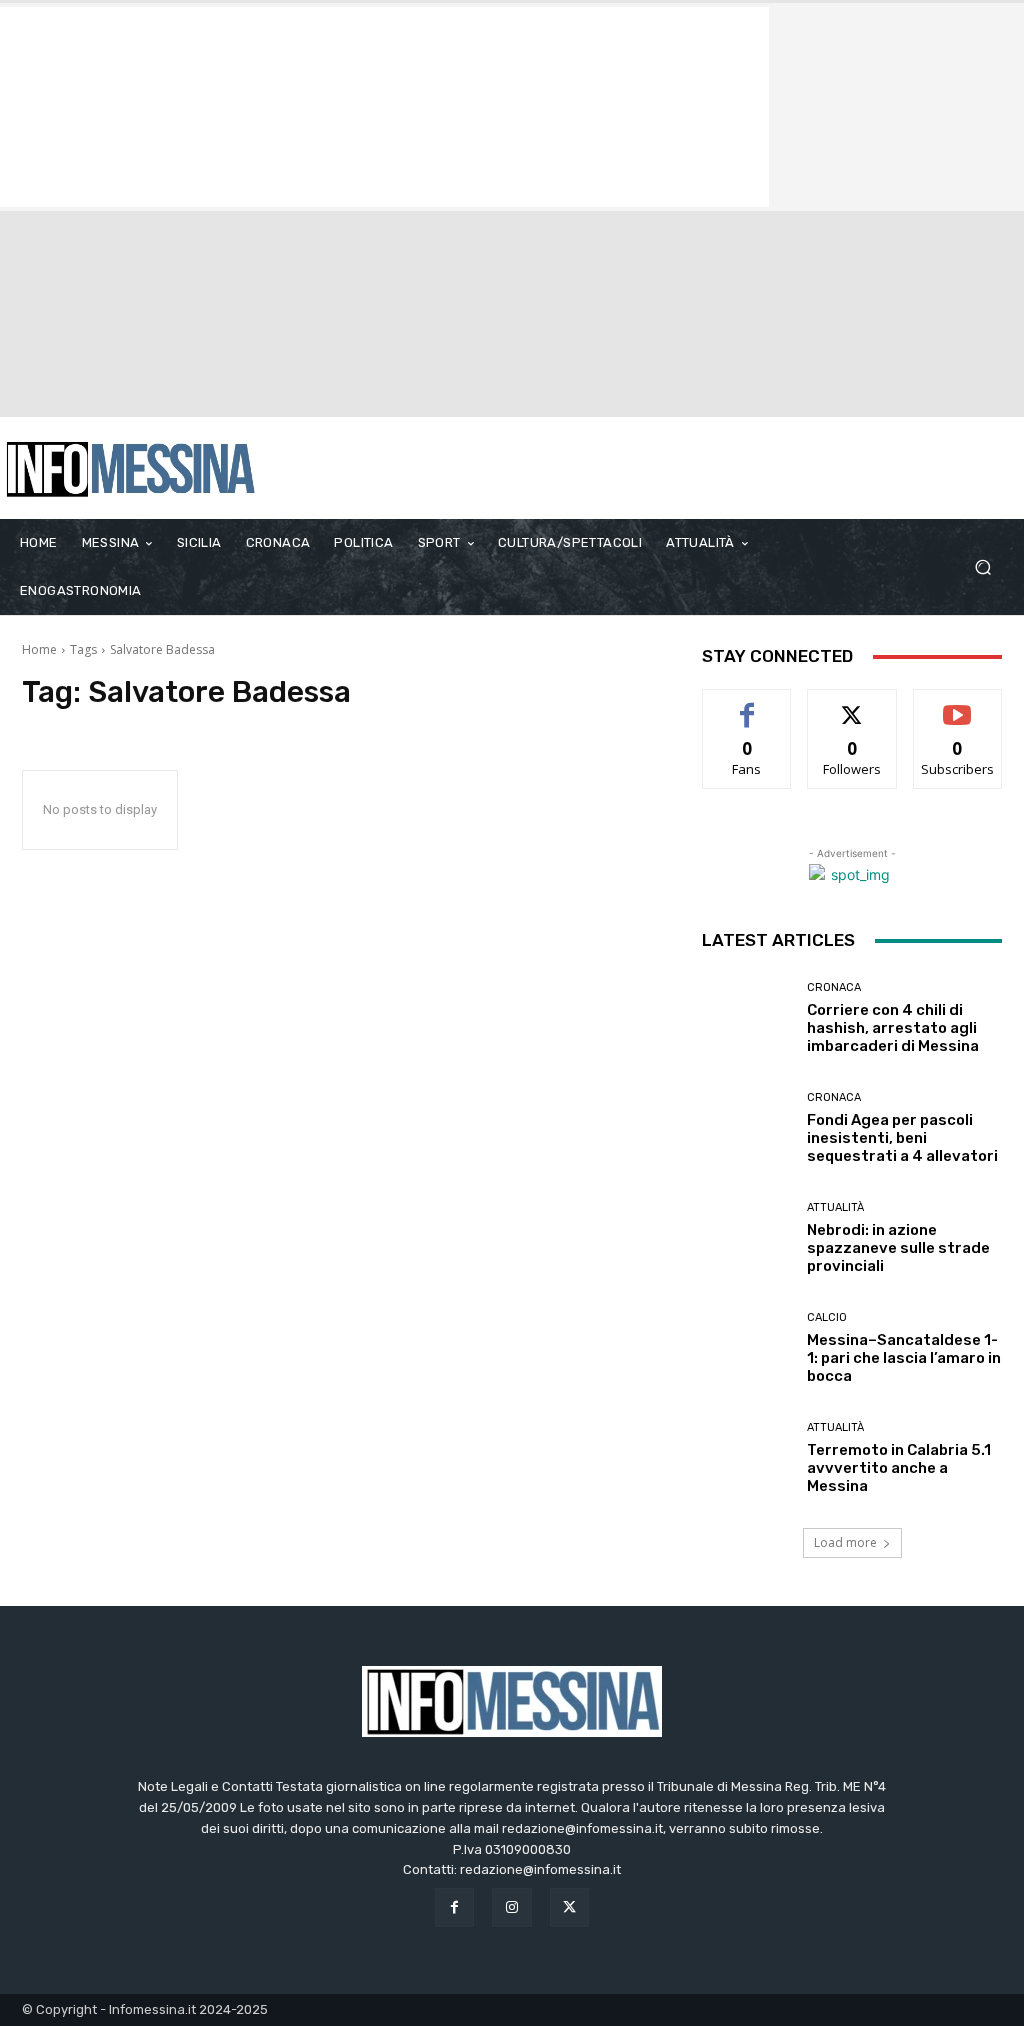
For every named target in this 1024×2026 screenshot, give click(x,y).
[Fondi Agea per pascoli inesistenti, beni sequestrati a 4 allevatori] (747, 1128)
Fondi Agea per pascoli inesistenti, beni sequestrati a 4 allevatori (902, 1138)
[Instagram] (511, 1907)
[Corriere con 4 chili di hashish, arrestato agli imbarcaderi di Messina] (747, 1018)
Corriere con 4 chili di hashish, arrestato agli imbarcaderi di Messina (893, 1028)
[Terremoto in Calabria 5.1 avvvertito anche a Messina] (747, 1458)
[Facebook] (454, 1907)
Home (39, 649)
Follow (852, 704)
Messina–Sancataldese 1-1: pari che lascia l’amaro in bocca (904, 1358)
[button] (982, 567)
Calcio (827, 1317)
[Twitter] (569, 1907)
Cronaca (834, 987)
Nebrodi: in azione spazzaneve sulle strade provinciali (898, 1248)
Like (747, 704)
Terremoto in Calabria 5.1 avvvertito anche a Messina (899, 1468)
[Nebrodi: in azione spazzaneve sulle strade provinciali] (747, 1238)
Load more (845, 1542)
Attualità (835, 1207)
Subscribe (958, 704)
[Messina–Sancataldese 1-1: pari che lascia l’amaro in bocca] (747, 1348)
